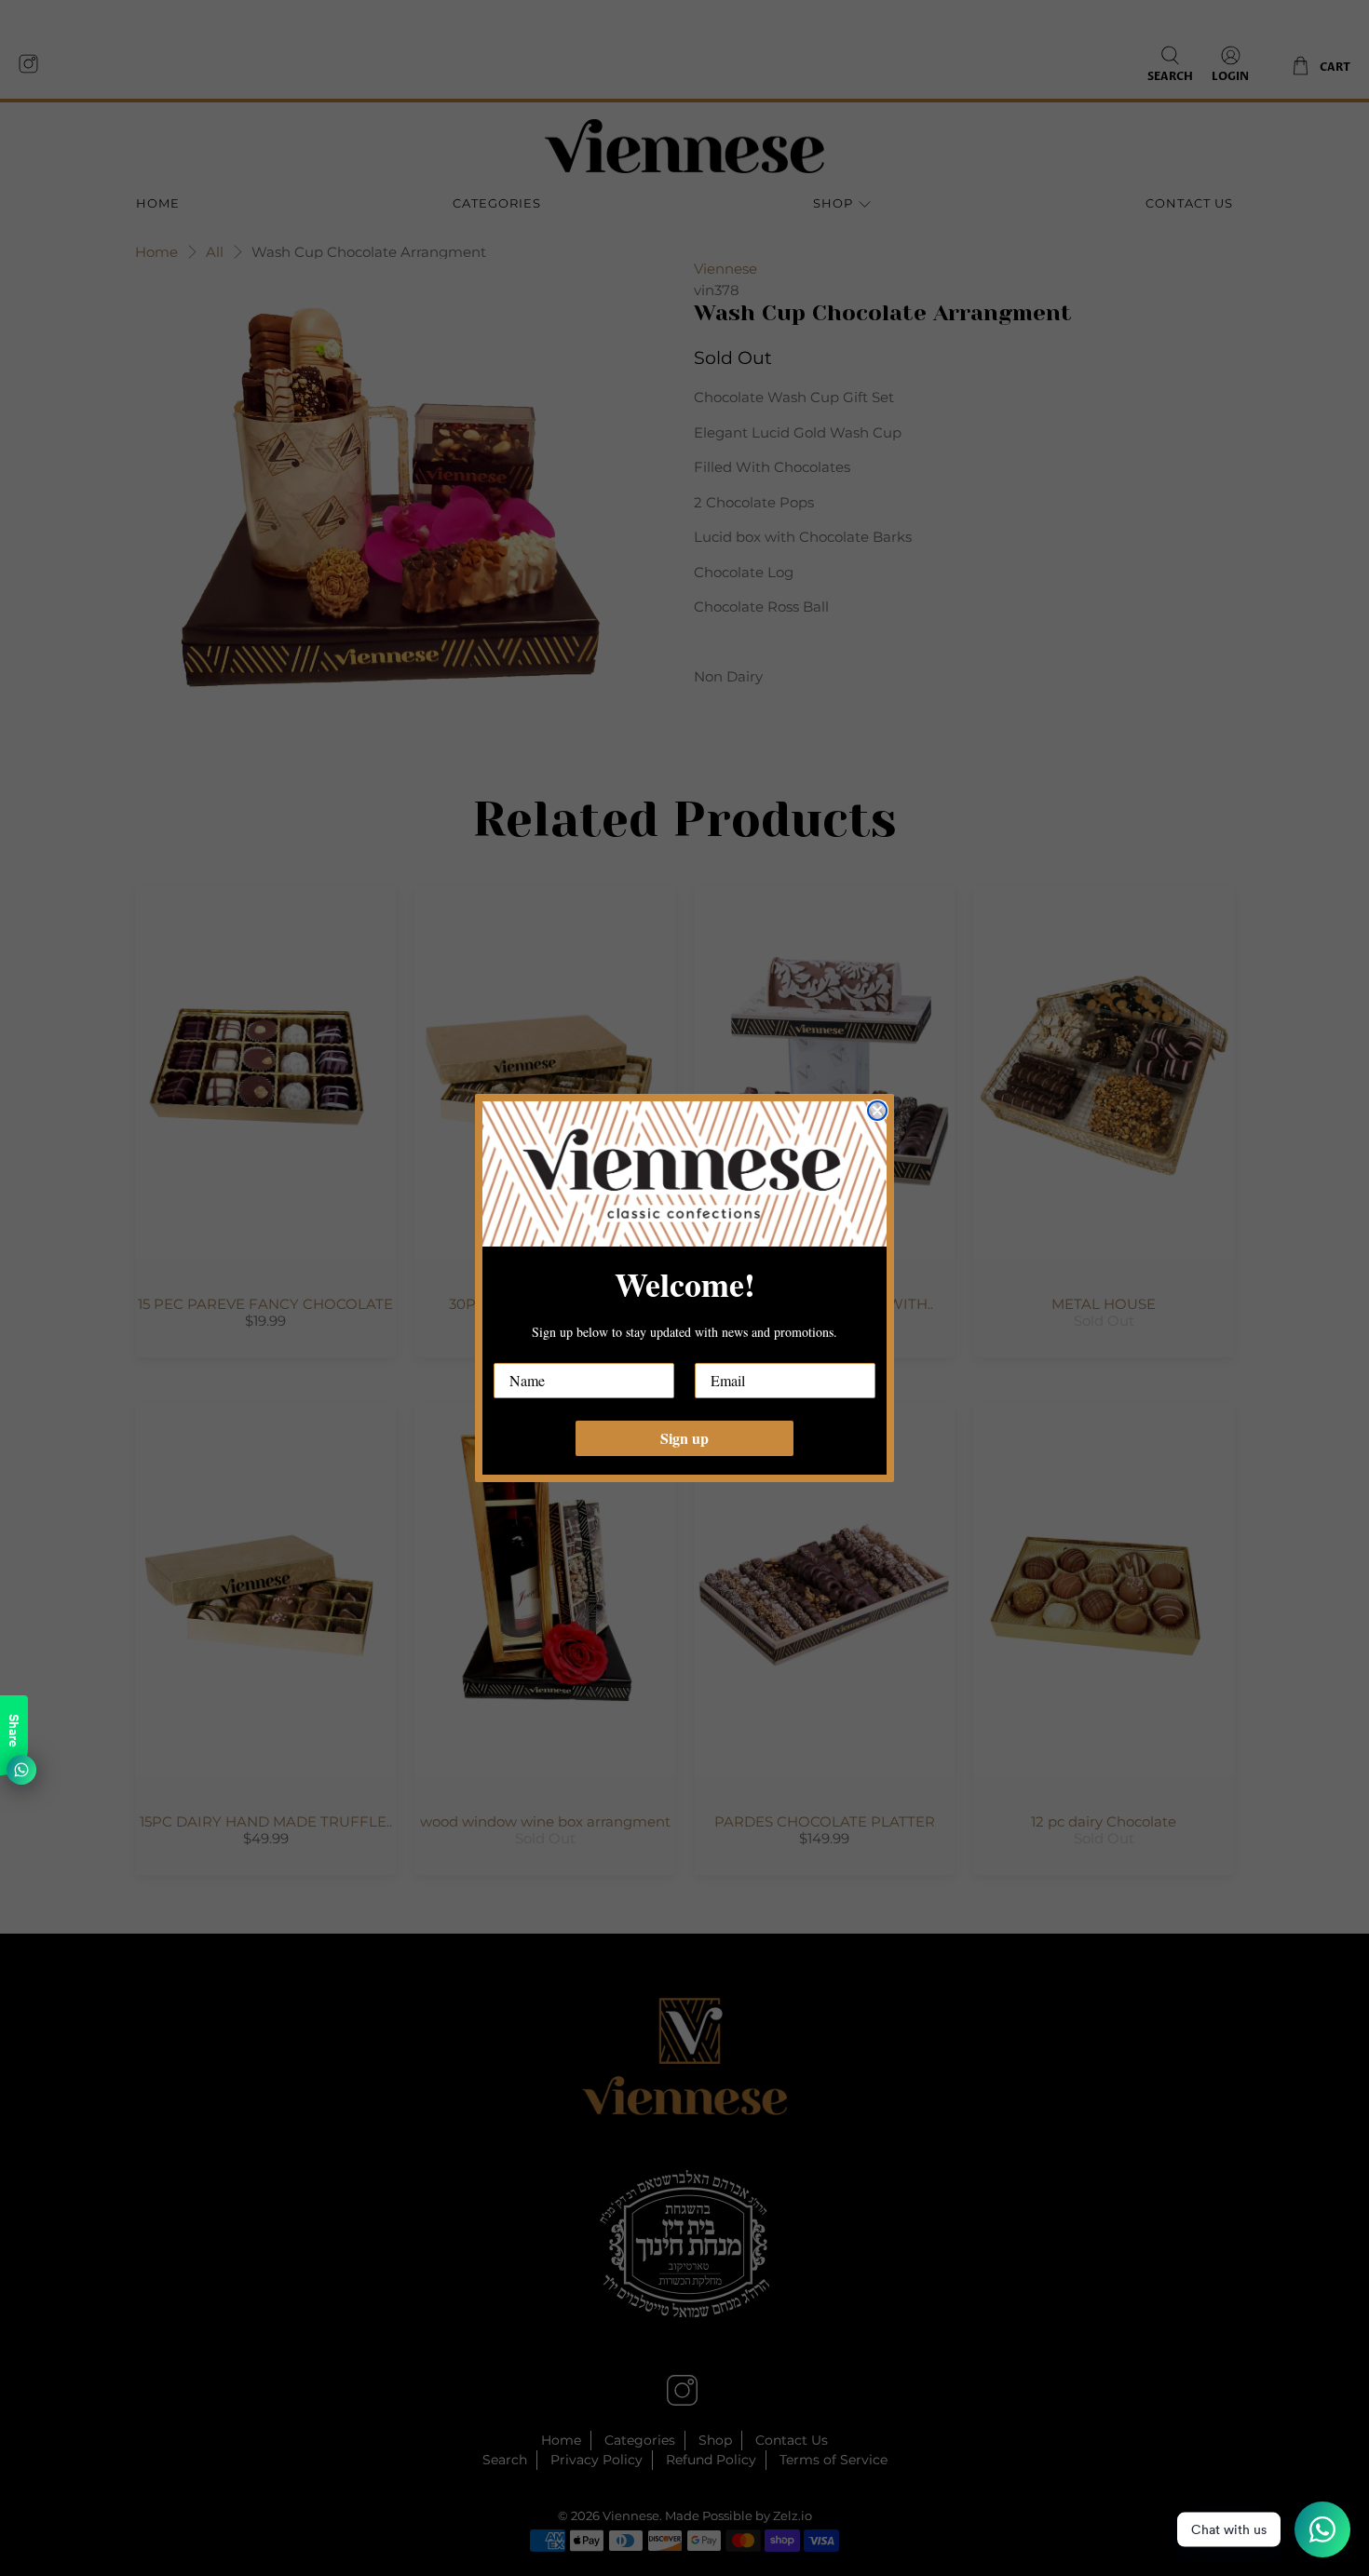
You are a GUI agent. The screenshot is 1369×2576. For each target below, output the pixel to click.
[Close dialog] (877, 1111)
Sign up (684, 1438)
